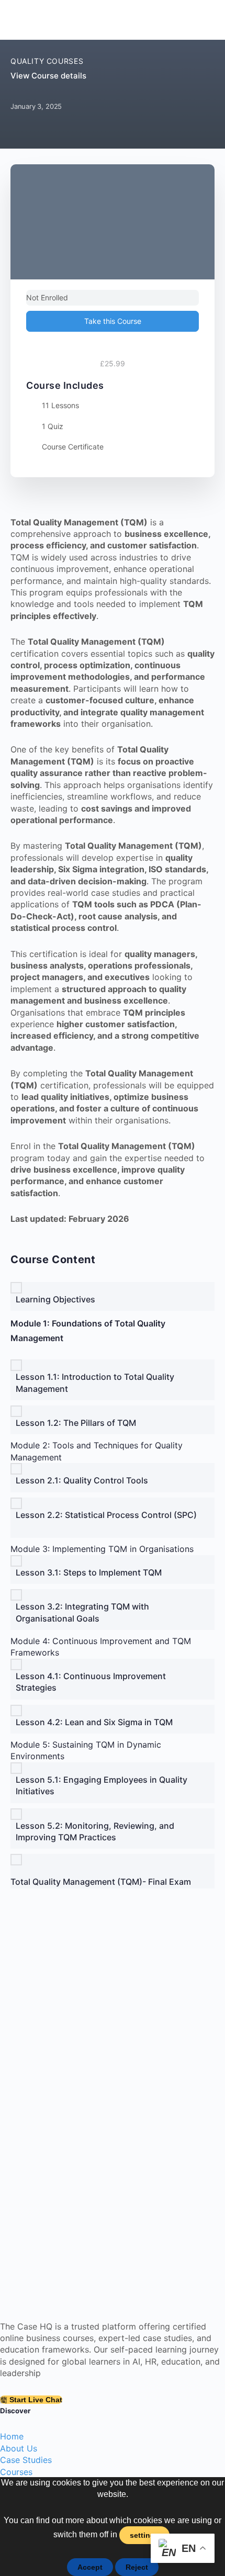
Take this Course (113, 321)
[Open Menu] (19, 19)
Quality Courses (47, 61)
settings (144, 2535)
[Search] (203, 20)
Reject (137, 2567)
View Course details (49, 76)
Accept (90, 2567)
